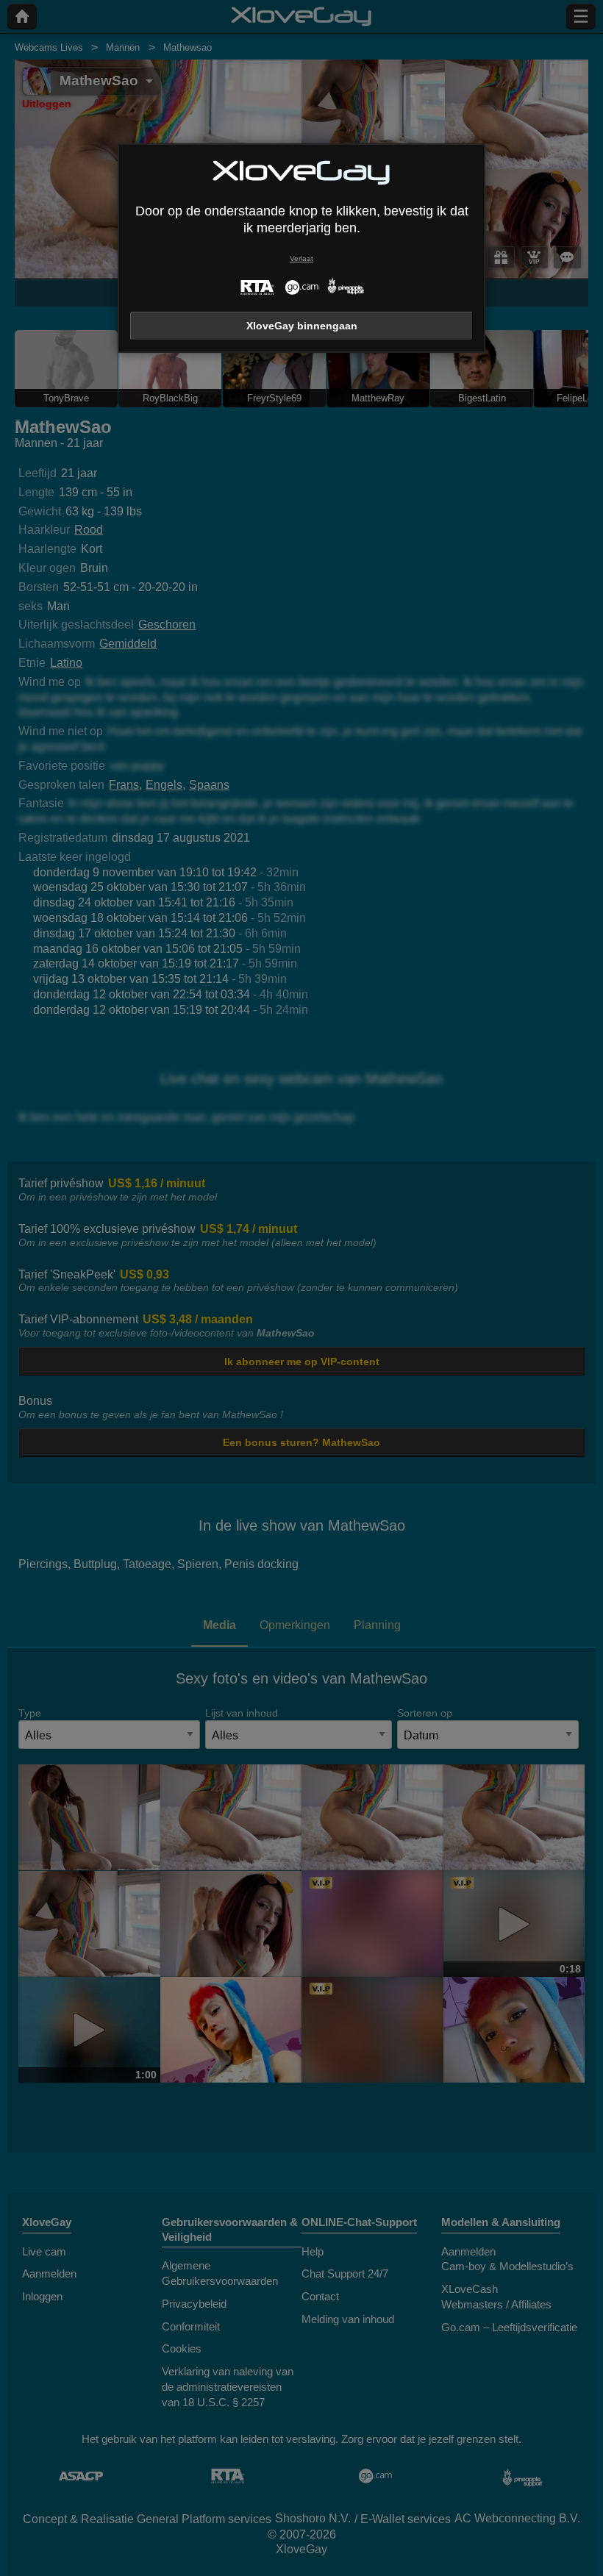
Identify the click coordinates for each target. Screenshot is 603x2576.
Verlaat (301, 258)
